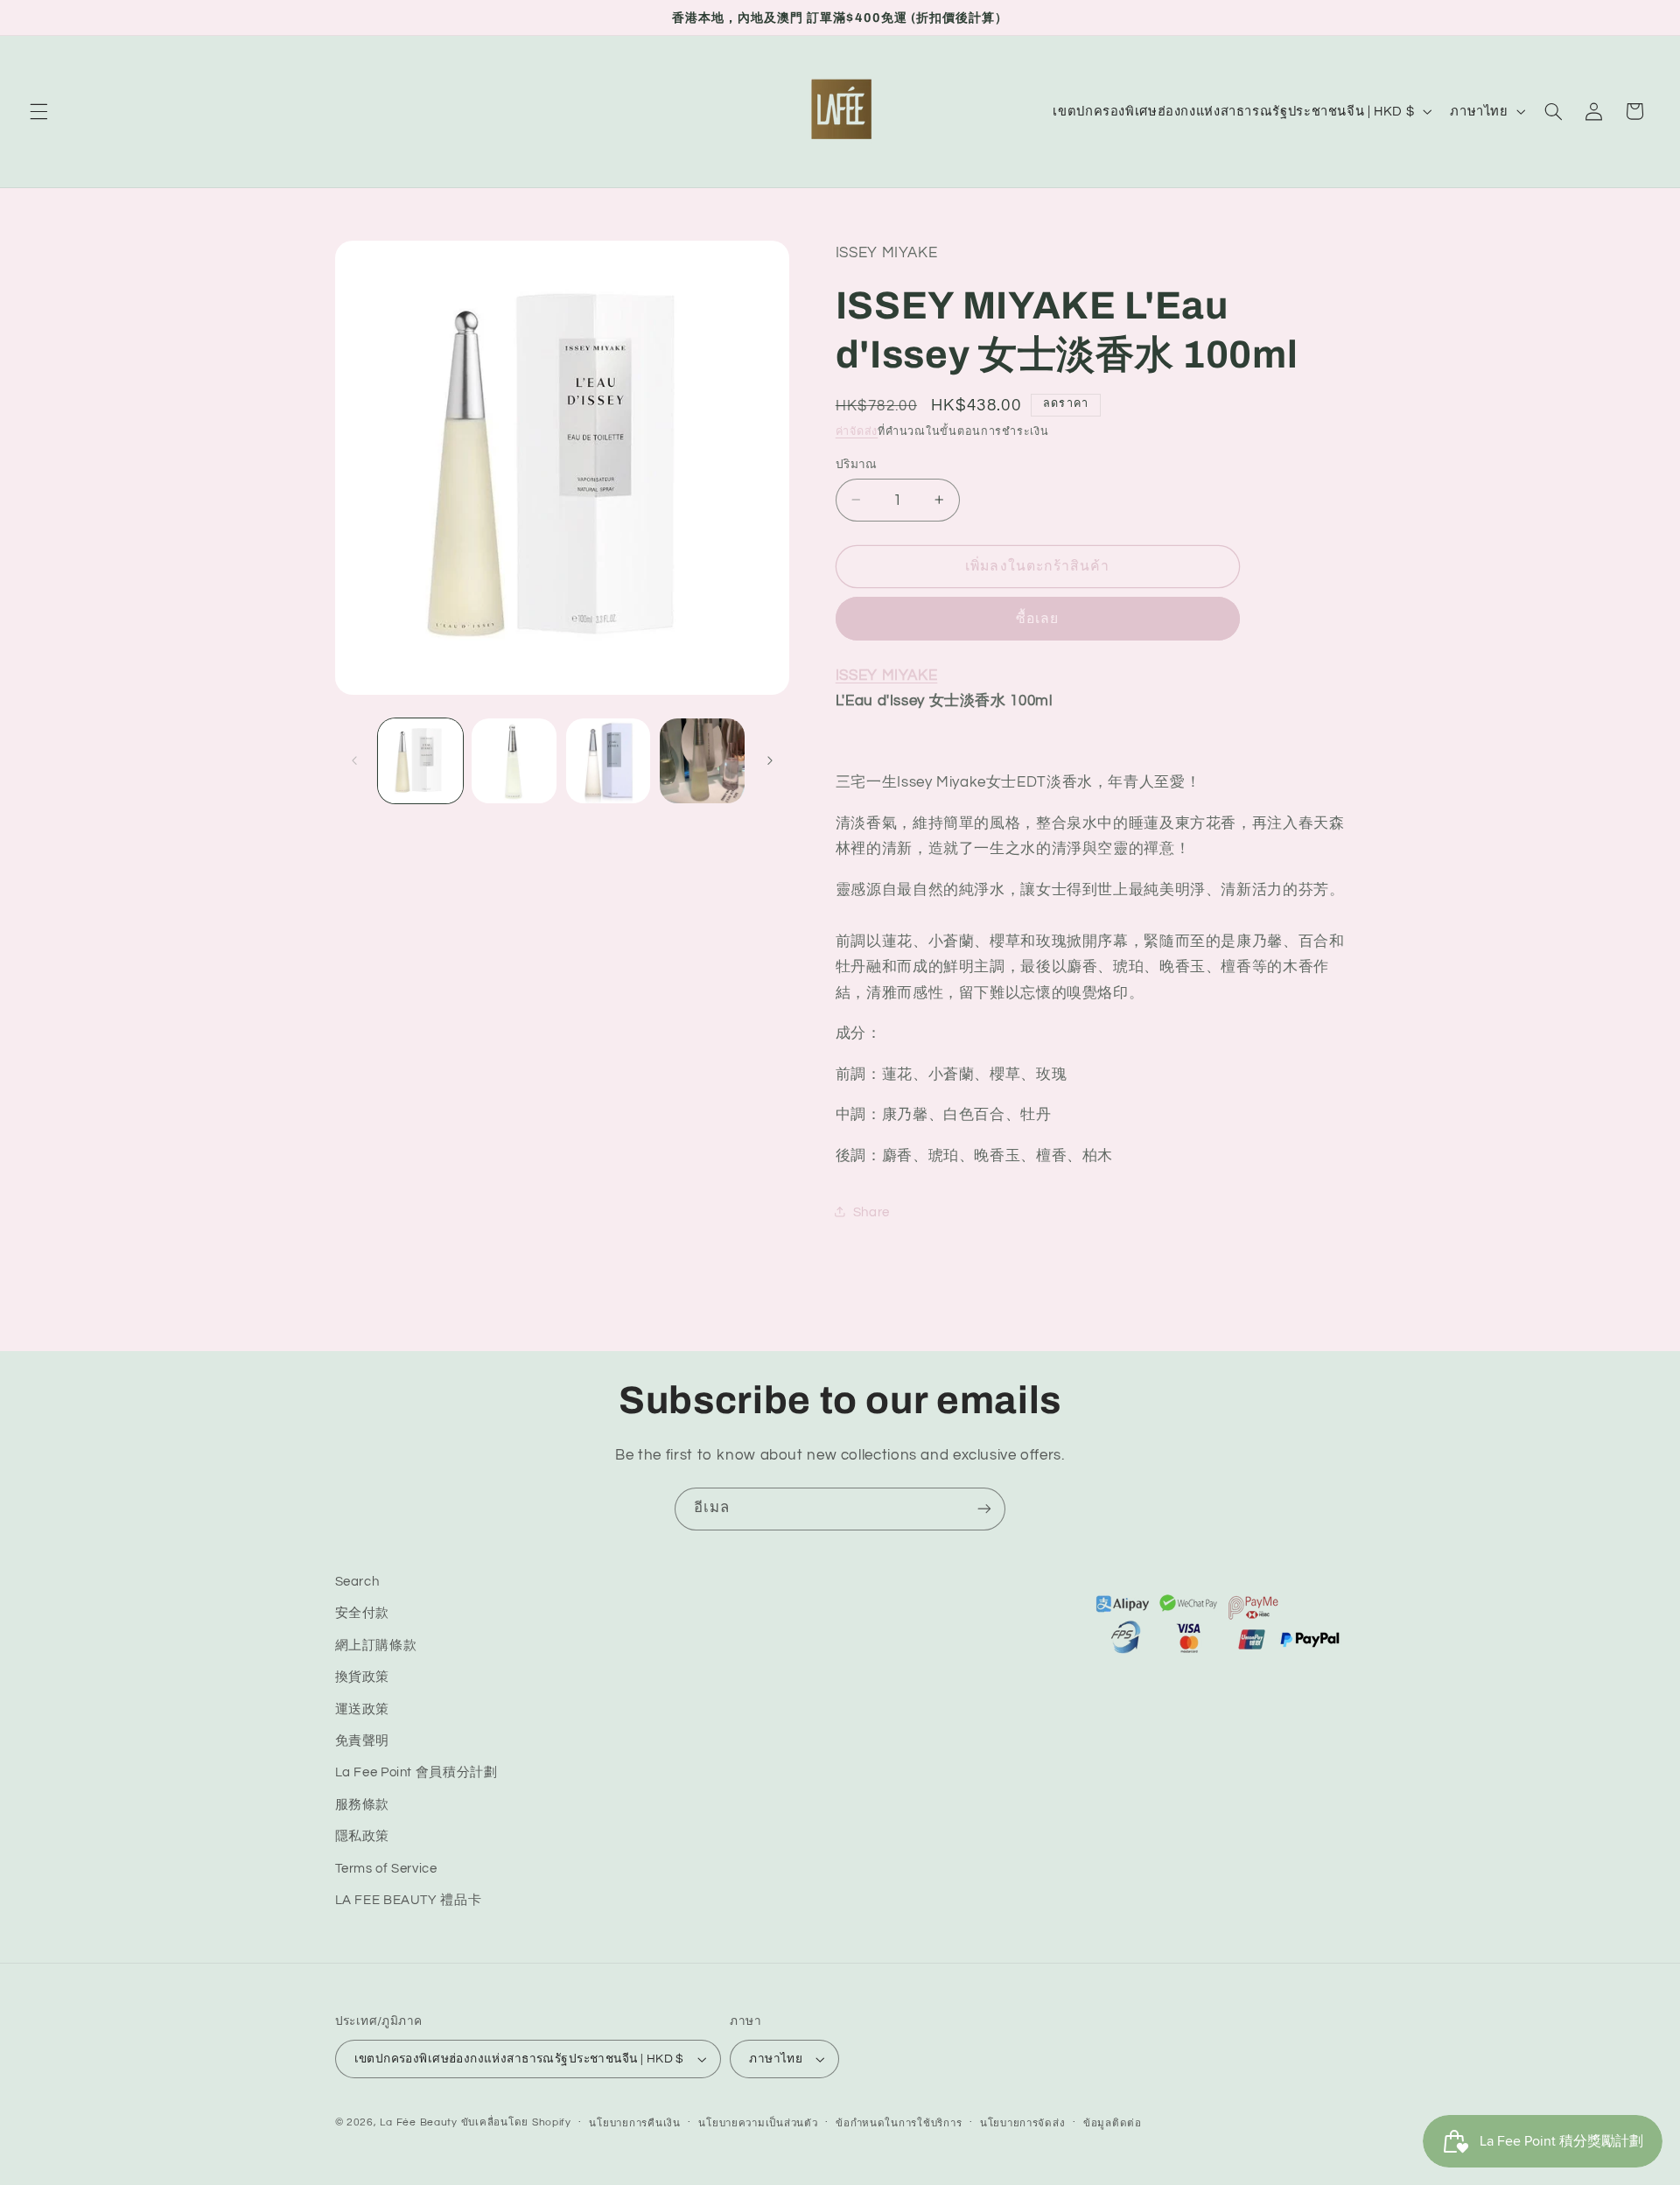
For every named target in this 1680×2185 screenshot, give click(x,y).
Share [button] (871, 1212)
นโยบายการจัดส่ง (1023, 2123)
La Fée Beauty (419, 2122)
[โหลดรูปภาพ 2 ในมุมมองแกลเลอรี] (514, 761)
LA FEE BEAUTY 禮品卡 (409, 1900)
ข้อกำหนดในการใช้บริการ (899, 2123)
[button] (38, 111)
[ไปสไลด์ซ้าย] (354, 760)
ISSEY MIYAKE (887, 675)
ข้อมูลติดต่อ (1113, 2123)
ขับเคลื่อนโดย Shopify (516, 2122)
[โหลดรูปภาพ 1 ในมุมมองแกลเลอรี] (420, 761)
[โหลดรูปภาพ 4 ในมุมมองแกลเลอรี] (702, 761)
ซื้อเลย (1037, 618)
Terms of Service (386, 1869)
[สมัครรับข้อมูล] (984, 1509)
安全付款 (363, 1614)
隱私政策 (363, 1836)
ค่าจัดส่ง (857, 431)
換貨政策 (363, 1677)
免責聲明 (363, 1741)
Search (357, 1582)
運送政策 (363, 1709)
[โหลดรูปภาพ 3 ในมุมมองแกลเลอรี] (609, 761)
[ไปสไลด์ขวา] (770, 760)
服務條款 (363, 1805)
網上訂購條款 (376, 1646)
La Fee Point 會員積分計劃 (416, 1773)
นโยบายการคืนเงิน (634, 2123)
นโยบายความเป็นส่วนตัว (758, 2123)
